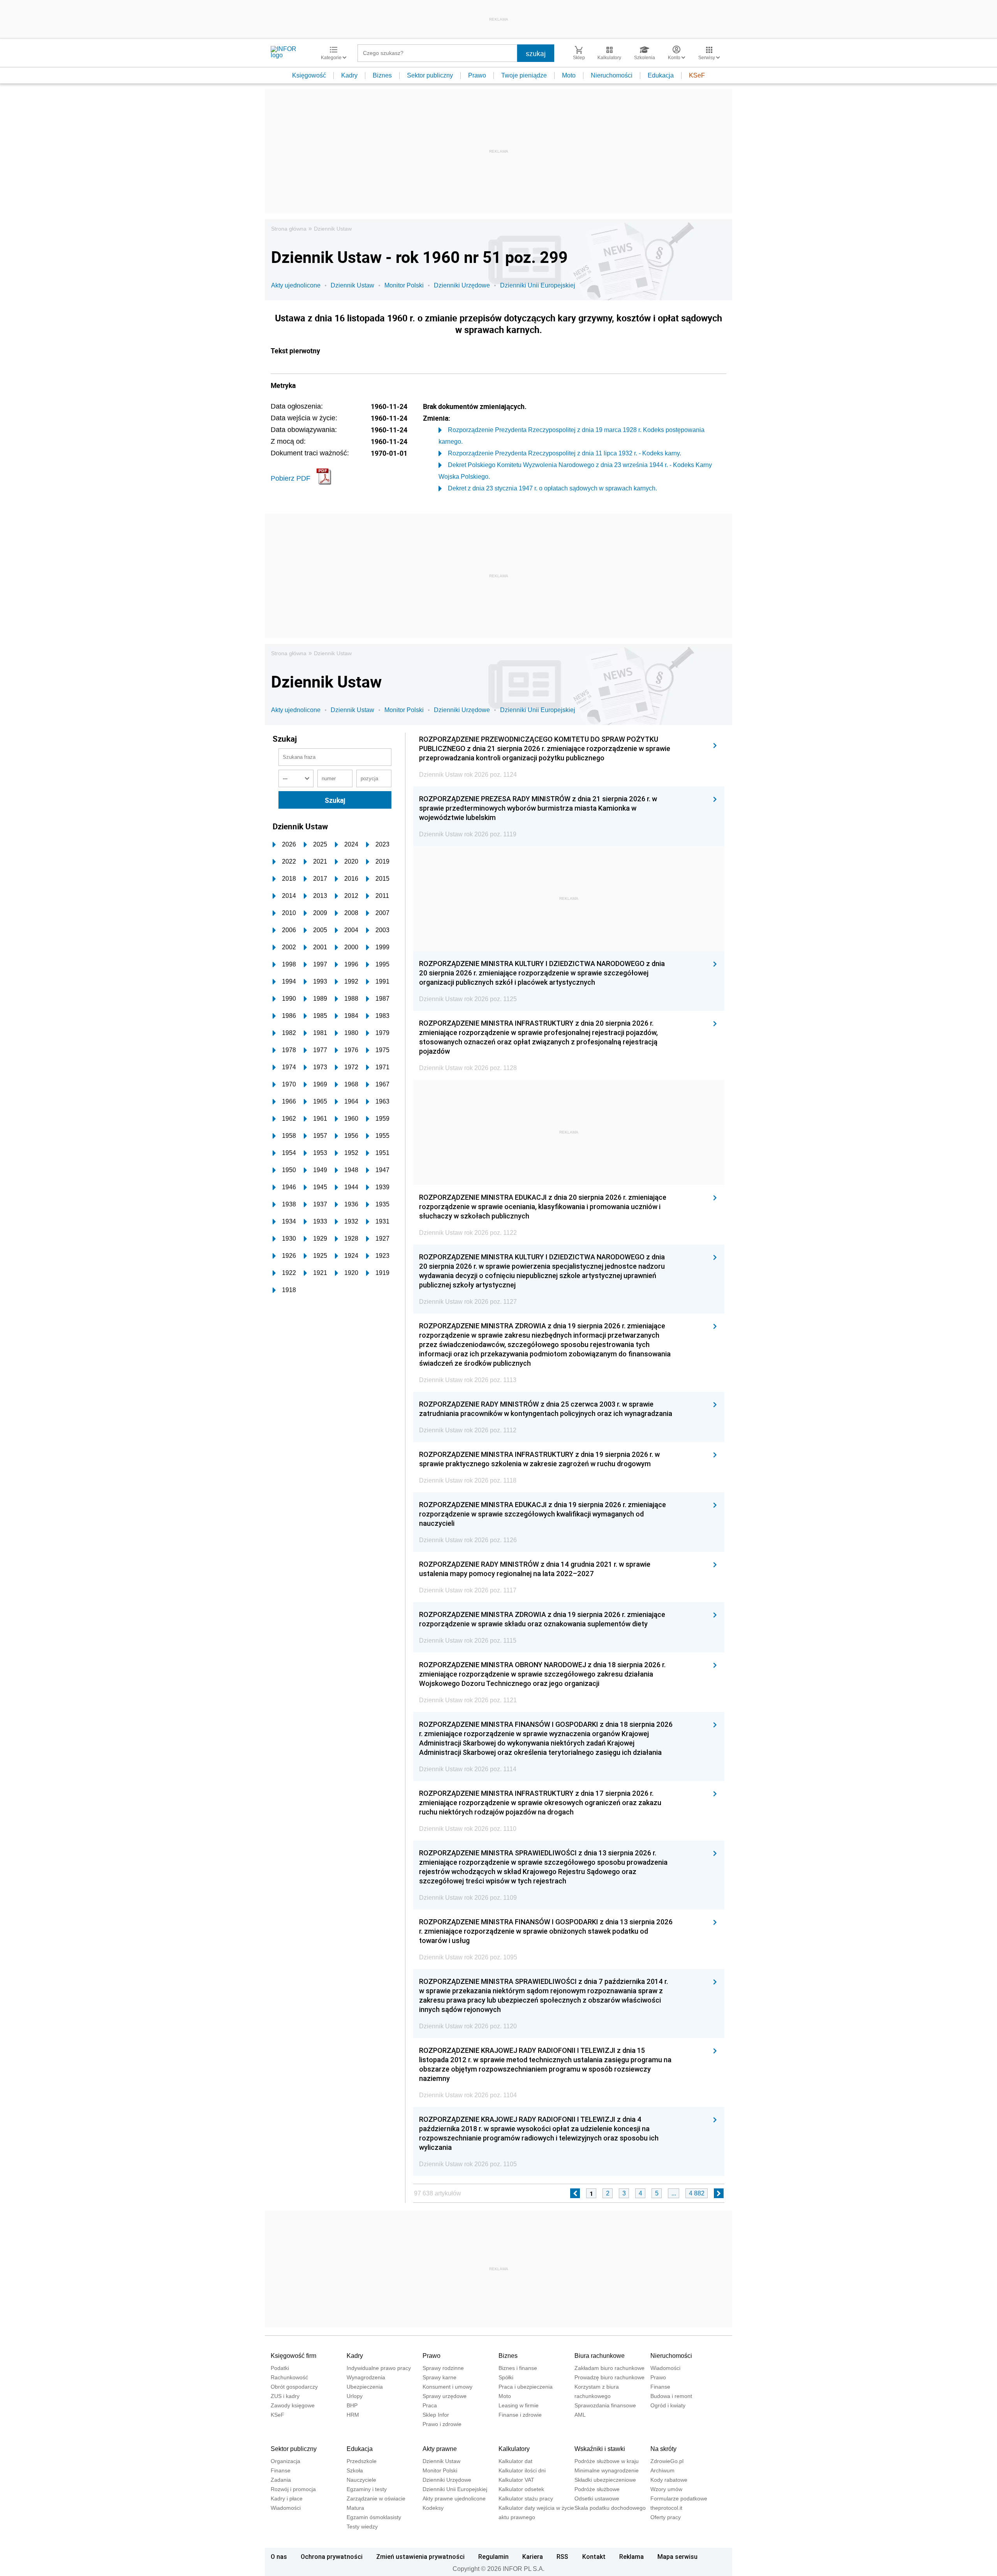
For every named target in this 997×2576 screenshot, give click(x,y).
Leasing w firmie (519, 2405)
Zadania (281, 2480)
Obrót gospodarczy (294, 2387)
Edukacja (661, 75)
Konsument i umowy (447, 2387)
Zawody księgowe (293, 2405)
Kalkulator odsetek (521, 2489)
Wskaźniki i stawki (600, 2449)
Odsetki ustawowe (597, 2498)
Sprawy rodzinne (443, 2368)
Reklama (631, 2557)
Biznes (382, 75)
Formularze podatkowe (679, 2498)
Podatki (280, 2368)
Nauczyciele (361, 2480)
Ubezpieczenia (365, 2387)
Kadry (349, 75)
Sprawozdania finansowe (605, 2405)
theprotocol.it (666, 2508)
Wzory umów (666, 2489)
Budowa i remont (671, 2396)
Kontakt (594, 2557)
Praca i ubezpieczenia (526, 2387)
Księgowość (309, 75)
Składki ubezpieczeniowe (605, 2480)
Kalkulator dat (515, 2461)
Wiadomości (665, 2368)
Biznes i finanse (518, 2368)
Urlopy (355, 2396)
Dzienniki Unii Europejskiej (538, 285)
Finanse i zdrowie (520, 2415)
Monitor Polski (404, 285)
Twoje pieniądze (524, 75)
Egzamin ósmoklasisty (374, 2517)
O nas (279, 2557)
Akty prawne (440, 2449)
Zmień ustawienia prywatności (420, 2557)
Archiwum (662, 2470)
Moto (569, 75)
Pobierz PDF (291, 478)
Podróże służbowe (597, 2489)
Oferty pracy (666, 2517)
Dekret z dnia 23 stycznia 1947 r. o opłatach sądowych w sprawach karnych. (552, 488)
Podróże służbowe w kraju (607, 2461)
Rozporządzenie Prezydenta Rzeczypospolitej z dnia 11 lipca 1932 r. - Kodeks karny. (565, 453)
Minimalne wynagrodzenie (607, 2470)
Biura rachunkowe (600, 2356)
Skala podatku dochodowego (610, 2508)
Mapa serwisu (677, 2557)
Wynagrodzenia (366, 2377)
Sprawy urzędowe (445, 2396)
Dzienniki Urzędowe (462, 285)
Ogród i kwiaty (668, 2405)
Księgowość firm (293, 2356)
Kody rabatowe (669, 2480)
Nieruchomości (612, 75)
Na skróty (663, 2449)
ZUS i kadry (285, 2396)
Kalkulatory (514, 2449)
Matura (355, 2508)
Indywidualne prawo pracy (379, 2368)
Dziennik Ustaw (333, 229)
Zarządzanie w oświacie (376, 2498)
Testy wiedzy (362, 2527)
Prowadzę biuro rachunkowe (609, 2377)
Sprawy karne (439, 2377)
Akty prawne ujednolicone (454, 2498)
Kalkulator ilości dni (522, 2470)
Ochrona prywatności (332, 2557)
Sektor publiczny (430, 75)
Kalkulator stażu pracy (526, 2498)
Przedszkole (362, 2461)
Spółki (506, 2377)
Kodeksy (433, 2508)
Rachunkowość (289, 2377)
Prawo (477, 75)
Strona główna (289, 229)
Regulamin (493, 2557)
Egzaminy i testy (367, 2489)
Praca (430, 2405)
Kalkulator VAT (516, 2480)
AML (580, 2415)
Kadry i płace (287, 2498)
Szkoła (355, 2470)
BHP (352, 2405)
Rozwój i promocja (293, 2489)
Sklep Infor (436, 2415)
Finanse (660, 2387)
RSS (562, 2557)
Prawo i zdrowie (442, 2424)
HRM (353, 2415)
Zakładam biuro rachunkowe (609, 2368)
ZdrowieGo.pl (667, 2461)
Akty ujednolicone (296, 285)
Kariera (533, 2557)
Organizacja (285, 2461)
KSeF (697, 75)
